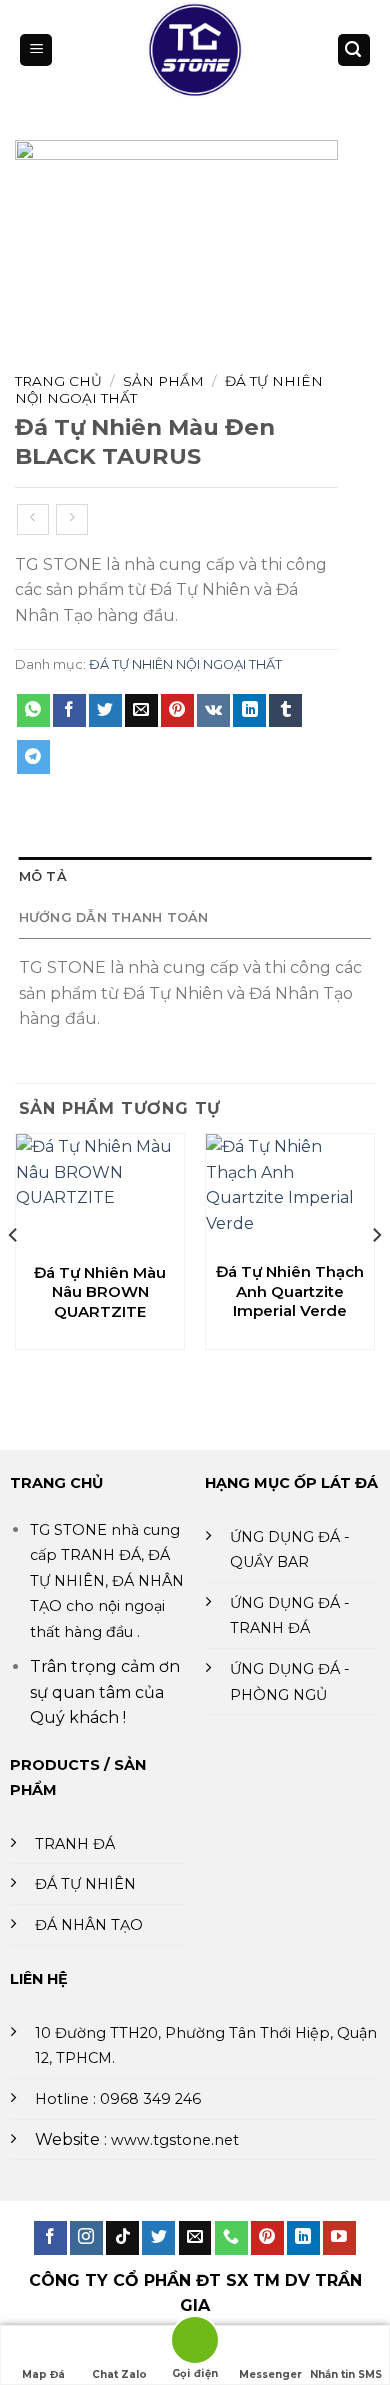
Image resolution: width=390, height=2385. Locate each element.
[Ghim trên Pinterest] (177, 711)
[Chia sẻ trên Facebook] (69, 711)
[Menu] (36, 50)
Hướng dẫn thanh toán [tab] (114, 917)
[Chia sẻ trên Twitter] (105, 711)
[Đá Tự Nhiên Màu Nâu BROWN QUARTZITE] (100, 1192)
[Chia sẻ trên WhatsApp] (33, 711)
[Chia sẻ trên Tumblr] (285, 711)
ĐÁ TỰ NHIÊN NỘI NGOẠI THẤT (185, 664)
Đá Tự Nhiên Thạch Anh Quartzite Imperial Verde (290, 1291)
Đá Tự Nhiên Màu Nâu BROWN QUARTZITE (100, 1292)
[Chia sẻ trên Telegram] (33, 757)
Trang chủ (58, 381)
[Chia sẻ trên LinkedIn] (249, 711)
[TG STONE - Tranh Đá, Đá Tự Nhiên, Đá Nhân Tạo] (195, 50)
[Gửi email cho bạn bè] (141, 711)
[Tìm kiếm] (354, 50)
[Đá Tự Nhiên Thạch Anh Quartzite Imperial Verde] (290, 1192)
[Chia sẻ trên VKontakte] (213, 711)
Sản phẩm (163, 381)
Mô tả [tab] (43, 876)
